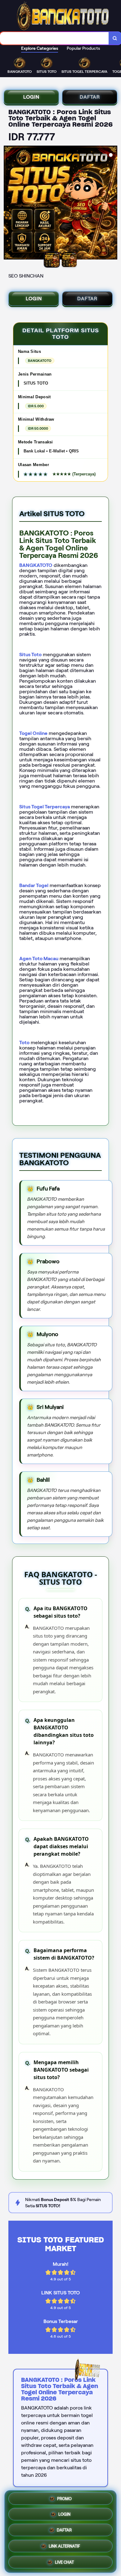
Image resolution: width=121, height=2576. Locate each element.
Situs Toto (30, 655)
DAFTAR (90, 97)
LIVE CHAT (64, 2561)
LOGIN (31, 97)
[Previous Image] (9, 203)
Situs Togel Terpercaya (45, 807)
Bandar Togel (34, 885)
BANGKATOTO (36, 565)
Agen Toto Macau (39, 958)
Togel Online (33, 733)
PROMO (64, 2500)
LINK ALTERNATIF (64, 2546)
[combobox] (54, 38)
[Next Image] (112, 203)
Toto (24, 1043)
